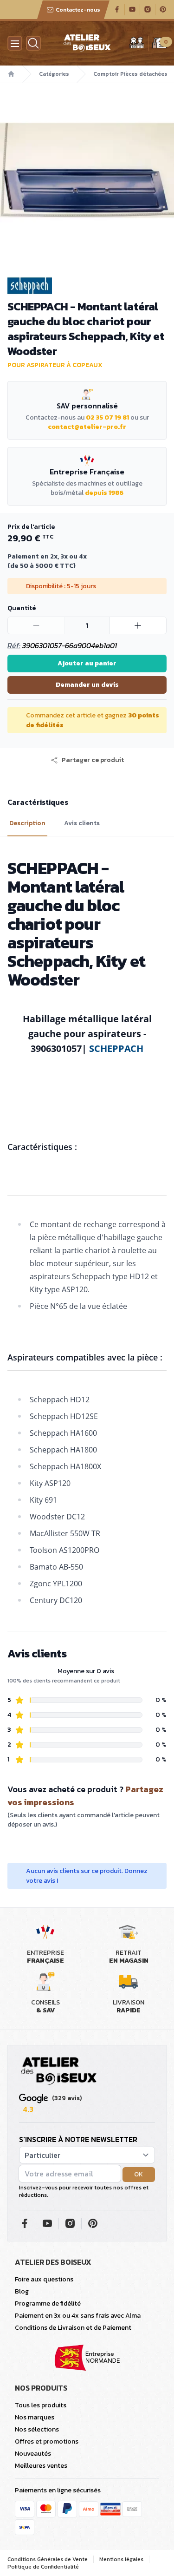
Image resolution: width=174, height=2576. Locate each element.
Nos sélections (37, 2429)
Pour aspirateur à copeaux (55, 365)
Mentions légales (121, 2559)
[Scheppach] (87, 286)
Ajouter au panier (87, 663)
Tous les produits (41, 2405)
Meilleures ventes (41, 2466)
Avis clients (82, 823)
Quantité (22, 608)
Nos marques (35, 2417)
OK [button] (139, 2174)
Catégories (54, 74)
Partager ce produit (93, 760)
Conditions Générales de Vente (48, 2559)
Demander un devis (87, 685)
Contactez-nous (78, 10)
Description (27, 823)
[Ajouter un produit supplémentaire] (138, 625)
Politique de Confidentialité (43, 2567)
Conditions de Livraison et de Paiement (73, 2328)
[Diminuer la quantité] (36, 625)
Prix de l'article (31, 527)
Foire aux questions (44, 2279)
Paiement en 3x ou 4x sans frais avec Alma (78, 2316)
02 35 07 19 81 (107, 417)
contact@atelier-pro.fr (87, 427)
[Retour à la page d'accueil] (59, 2071)
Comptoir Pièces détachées (130, 74)
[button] (87, 760)
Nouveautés (33, 2454)
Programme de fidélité (48, 2303)
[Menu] (15, 43)
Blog (22, 2291)
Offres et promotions (47, 2441)
